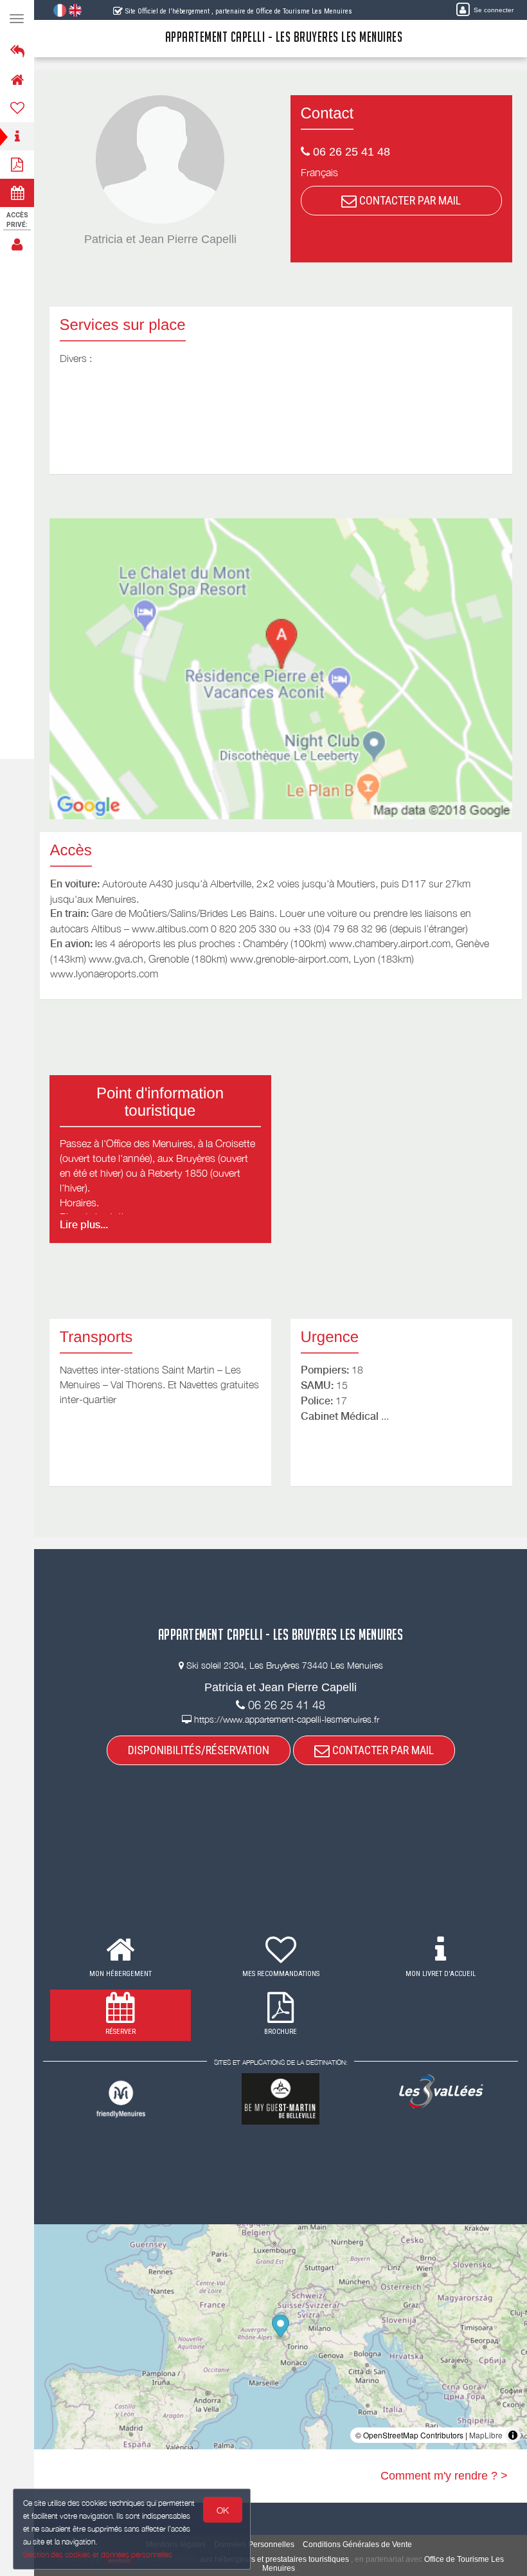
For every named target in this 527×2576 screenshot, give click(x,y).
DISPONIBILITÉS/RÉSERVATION (199, 1750)
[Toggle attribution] (513, 2435)
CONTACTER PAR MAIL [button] (409, 200)
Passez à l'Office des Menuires (126, 1143)
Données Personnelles (254, 2544)
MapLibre (486, 2435)
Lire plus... (84, 1225)
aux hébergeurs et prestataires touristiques (274, 2559)
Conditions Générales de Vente (357, 2544)
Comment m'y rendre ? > (444, 2476)
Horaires (78, 1202)
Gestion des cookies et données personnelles (98, 2554)
